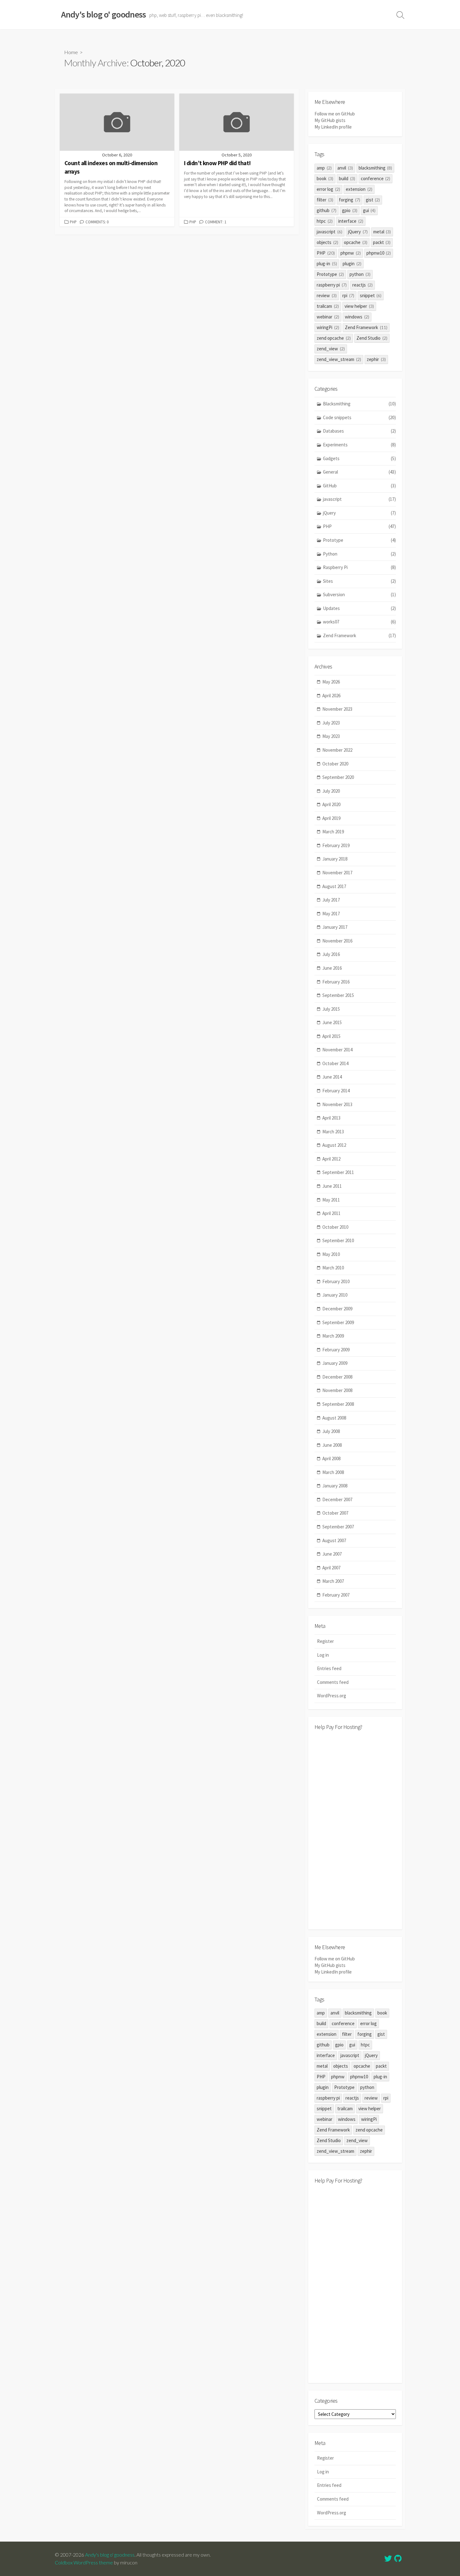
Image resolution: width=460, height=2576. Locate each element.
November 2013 (337, 1104)
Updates (359, 608)
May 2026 (331, 682)
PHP (73, 222)
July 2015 (331, 1009)
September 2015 (338, 995)
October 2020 (335, 764)
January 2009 (335, 1363)
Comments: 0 (97, 222)
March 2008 (333, 1472)
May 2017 (331, 914)
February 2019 (336, 845)
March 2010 (333, 1268)
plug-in (327, 264)
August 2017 (334, 886)
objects (327, 242)
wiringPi (328, 327)
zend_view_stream (339, 359)
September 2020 (338, 777)
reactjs (363, 285)
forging (350, 200)
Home (71, 52)
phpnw (351, 253)
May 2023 (331, 736)
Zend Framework (366, 327)
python (360, 274)
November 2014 (337, 1050)
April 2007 (331, 1568)
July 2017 (331, 900)
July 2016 (331, 954)
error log (328, 189)
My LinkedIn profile (333, 127)
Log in (323, 1655)
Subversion (359, 594)
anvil (345, 168)
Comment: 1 (216, 222)
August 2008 (334, 1418)
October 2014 (335, 1063)
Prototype (330, 274)
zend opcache (334, 338)
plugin (352, 264)
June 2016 (332, 968)
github (327, 210)
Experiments (359, 445)
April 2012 (331, 1159)
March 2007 (333, 1581)
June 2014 (332, 1077)
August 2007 (334, 1540)
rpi (348, 295)
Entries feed (329, 1668)
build (347, 178)
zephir (376, 359)
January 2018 (335, 859)
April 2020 (331, 804)
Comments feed (333, 1682)
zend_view (331, 349)
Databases (359, 431)
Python (359, 554)
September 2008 (338, 1404)
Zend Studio (372, 338)
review (327, 295)
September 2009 (338, 1322)
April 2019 (331, 818)
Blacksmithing (359, 404)
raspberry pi (332, 285)
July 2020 (331, 791)
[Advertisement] (355, 1829)
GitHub (359, 486)
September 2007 (338, 1527)
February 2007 (336, 1595)
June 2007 (332, 1554)
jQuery (358, 232)
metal (382, 232)
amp (324, 168)
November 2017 (337, 873)
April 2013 (331, 1118)
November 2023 (337, 709)
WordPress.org (332, 1696)
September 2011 (338, 1172)
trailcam (328, 306)
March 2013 (333, 1132)
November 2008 (337, 1390)
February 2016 (336, 982)
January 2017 (335, 927)
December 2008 (337, 1377)
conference (376, 178)
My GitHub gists (330, 120)
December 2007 (337, 1499)
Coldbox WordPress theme (84, 2563)
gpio (350, 210)
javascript (330, 232)
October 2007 (335, 1513)
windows (357, 317)
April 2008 (331, 1458)
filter (325, 200)
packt (382, 242)
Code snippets (359, 417)
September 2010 (338, 1240)
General (359, 472)
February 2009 (336, 1350)
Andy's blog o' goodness (110, 2555)
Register (325, 1641)
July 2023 (331, 723)
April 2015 (331, 1036)
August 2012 (334, 1145)
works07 (359, 622)
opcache (356, 242)
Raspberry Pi (359, 567)
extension (359, 189)
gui (369, 210)
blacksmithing (376, 168)
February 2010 (336, 1281)
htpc (325, 221)
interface (351, 221)
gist (373, 200)
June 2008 (332, 1445)
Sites (359, 581)
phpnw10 (379, 253)
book (325, 178)
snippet (371, 295)
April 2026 (331, 696)
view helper (359, 306)
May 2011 (331, 1200)
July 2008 (331, 1431)
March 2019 (333, 832)
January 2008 (335, 1486)
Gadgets (359, 458)
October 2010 (335, 1227)
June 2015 (332, 1022)
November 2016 (337, 941)
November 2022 (337, 750)
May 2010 (331, 1254)
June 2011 (332, 1186)
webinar (328, 317)
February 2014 (336, 1091)
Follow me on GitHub (335, 114)
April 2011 (331, 1213)
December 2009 (337, 1309)
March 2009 (333, 1336)
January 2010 (335, 1295)
